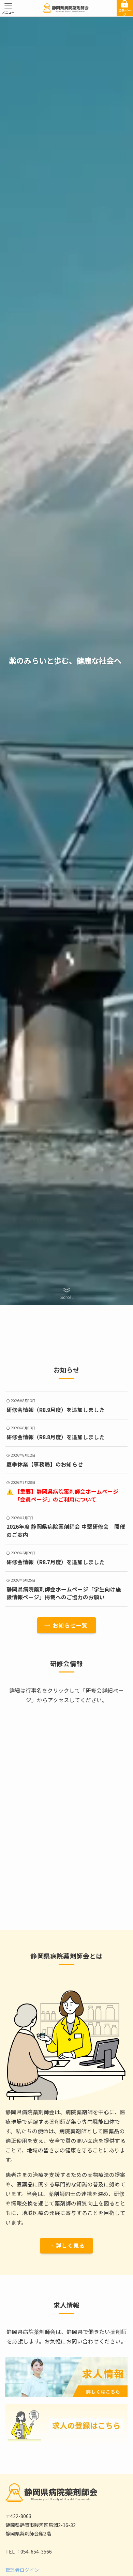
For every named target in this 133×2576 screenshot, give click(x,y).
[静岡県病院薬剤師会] (66, 8)
